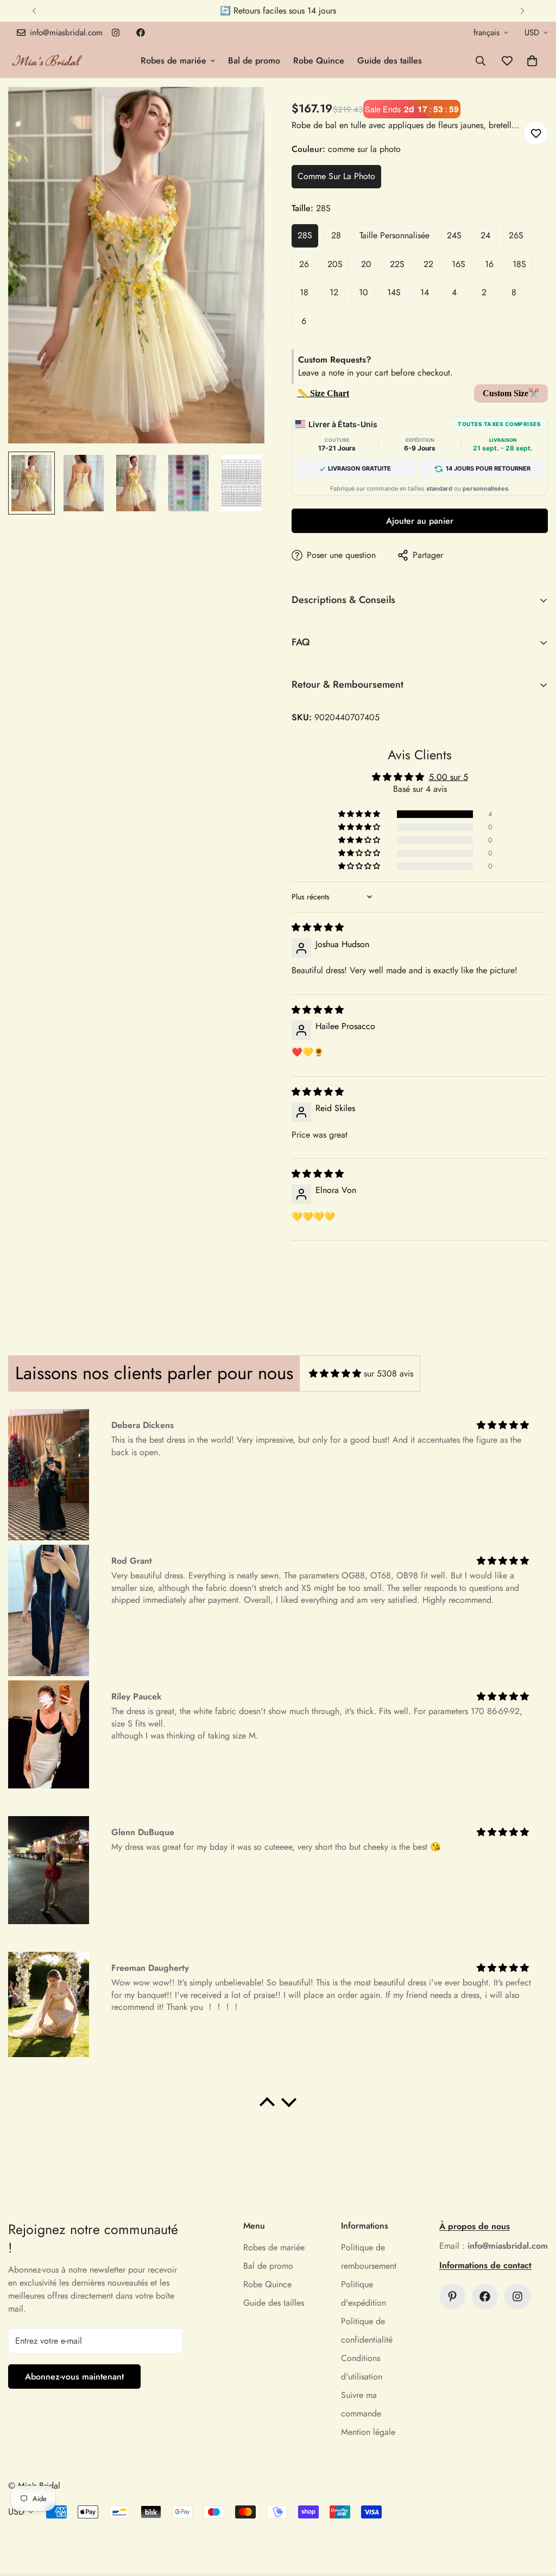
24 (485, 235)
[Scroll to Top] (535, 2517)
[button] (532, 61)
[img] (318, 927)
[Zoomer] (241, 110)
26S (516, 235)
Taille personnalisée (394, 235)
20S (335, 264)
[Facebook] (141, 33)
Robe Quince (319, 61)
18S (519, 264)
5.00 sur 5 (448, 777)
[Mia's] (48, 61)
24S (454, 235)
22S (397, 264)
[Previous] (34, 11)
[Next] (522, 11)
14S (394, 292)
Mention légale (368, 2432)
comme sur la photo (336, 176)
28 (336, 235)
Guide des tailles (390, 61)
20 (366, 264)
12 (334, 292)
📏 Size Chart (323, 393)
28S (305, 235)
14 (425, 292)
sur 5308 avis (388, 1373)
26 (304, 264)
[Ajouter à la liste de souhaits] (536, 133)
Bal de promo (254, 61)
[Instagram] (116, 33)
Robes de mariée (173, 61)
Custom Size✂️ (511, 393)
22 (428, 264)
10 (364, 292)
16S (459, 264)
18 (304, 292)
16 (489, 264)
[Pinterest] (452, 2296)
